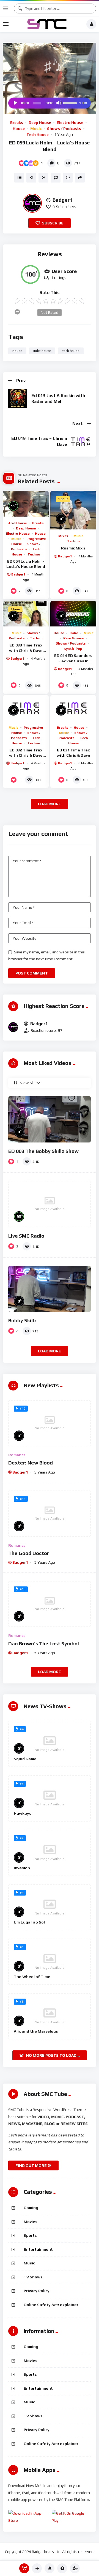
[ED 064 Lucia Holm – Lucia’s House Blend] (26, 504)
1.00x (83, 103)
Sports (30, 2235)
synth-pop (73, 649)
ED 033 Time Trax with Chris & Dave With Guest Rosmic (26, 650)
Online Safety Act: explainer (51, 2305)
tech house (71, 351)
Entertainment (38, 2249)
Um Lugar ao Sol (29, 1922)
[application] (50, 103)
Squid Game (25, 1759)
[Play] (15, 103)
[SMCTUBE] (47, 24)
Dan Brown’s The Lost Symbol (44, 1644)
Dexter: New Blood (31, 1463)
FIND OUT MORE (31, 2165)
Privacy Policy (37, 2291)
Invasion (22, 1868)
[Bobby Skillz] (50, 1289)
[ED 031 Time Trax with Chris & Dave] (73, 708)
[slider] (71, 102)
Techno (34, 554)
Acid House (17, 523)
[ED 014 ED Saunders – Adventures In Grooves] (73, 614)
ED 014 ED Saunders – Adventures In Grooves (73, 661)
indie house (42, 351)
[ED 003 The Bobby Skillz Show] (50, 1119)
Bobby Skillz (23, 1320)
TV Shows (33, 2277)
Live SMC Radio (26, 1236)
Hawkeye (23, 1813)
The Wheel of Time (32, 1977)
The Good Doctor (29, 1553)
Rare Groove (73, 638)
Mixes (63, 536)
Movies (31, 2222)
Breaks (17, 122)
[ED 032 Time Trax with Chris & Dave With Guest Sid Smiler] (26, 708)
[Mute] (59, 103)
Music (36, 129)
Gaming (31, 2208)
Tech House (38, 135)
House (19, 129)
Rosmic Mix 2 (73, 548)
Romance (17, 1455)
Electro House (70, 122)
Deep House (40, 122)
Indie (74, 633)
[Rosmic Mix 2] (73, 510)
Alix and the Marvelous (36, 2031)
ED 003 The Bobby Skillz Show (43, 1151)
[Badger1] (32, 203)
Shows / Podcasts (64, 129)
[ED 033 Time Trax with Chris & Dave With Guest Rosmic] (26, 614)
